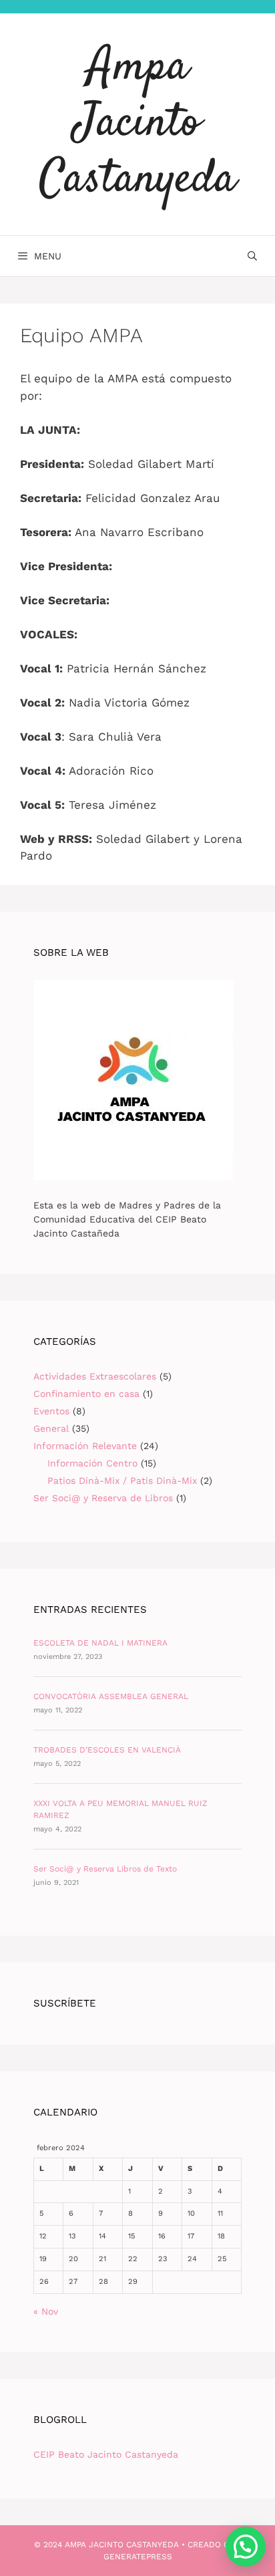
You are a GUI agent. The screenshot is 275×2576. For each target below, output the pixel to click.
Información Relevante (85, 1446)
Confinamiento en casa (86, 1394)
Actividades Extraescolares (95, 1376)
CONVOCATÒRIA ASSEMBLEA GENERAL (111, 1696)
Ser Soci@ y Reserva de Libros (103, 1498)
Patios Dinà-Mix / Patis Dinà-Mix (122, 1480)
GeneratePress (138, 2557)
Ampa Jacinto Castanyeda (137, 124)
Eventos (51, 1411)
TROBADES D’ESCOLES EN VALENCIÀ (107, 1750)
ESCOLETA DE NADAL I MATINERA (100, 1643)
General (51, 1428)
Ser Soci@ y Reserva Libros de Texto (105, 1869)
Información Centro (92, 1463)
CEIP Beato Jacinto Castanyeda (106, 2454)
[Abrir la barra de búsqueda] (252, 256)
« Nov (46, 2311)
